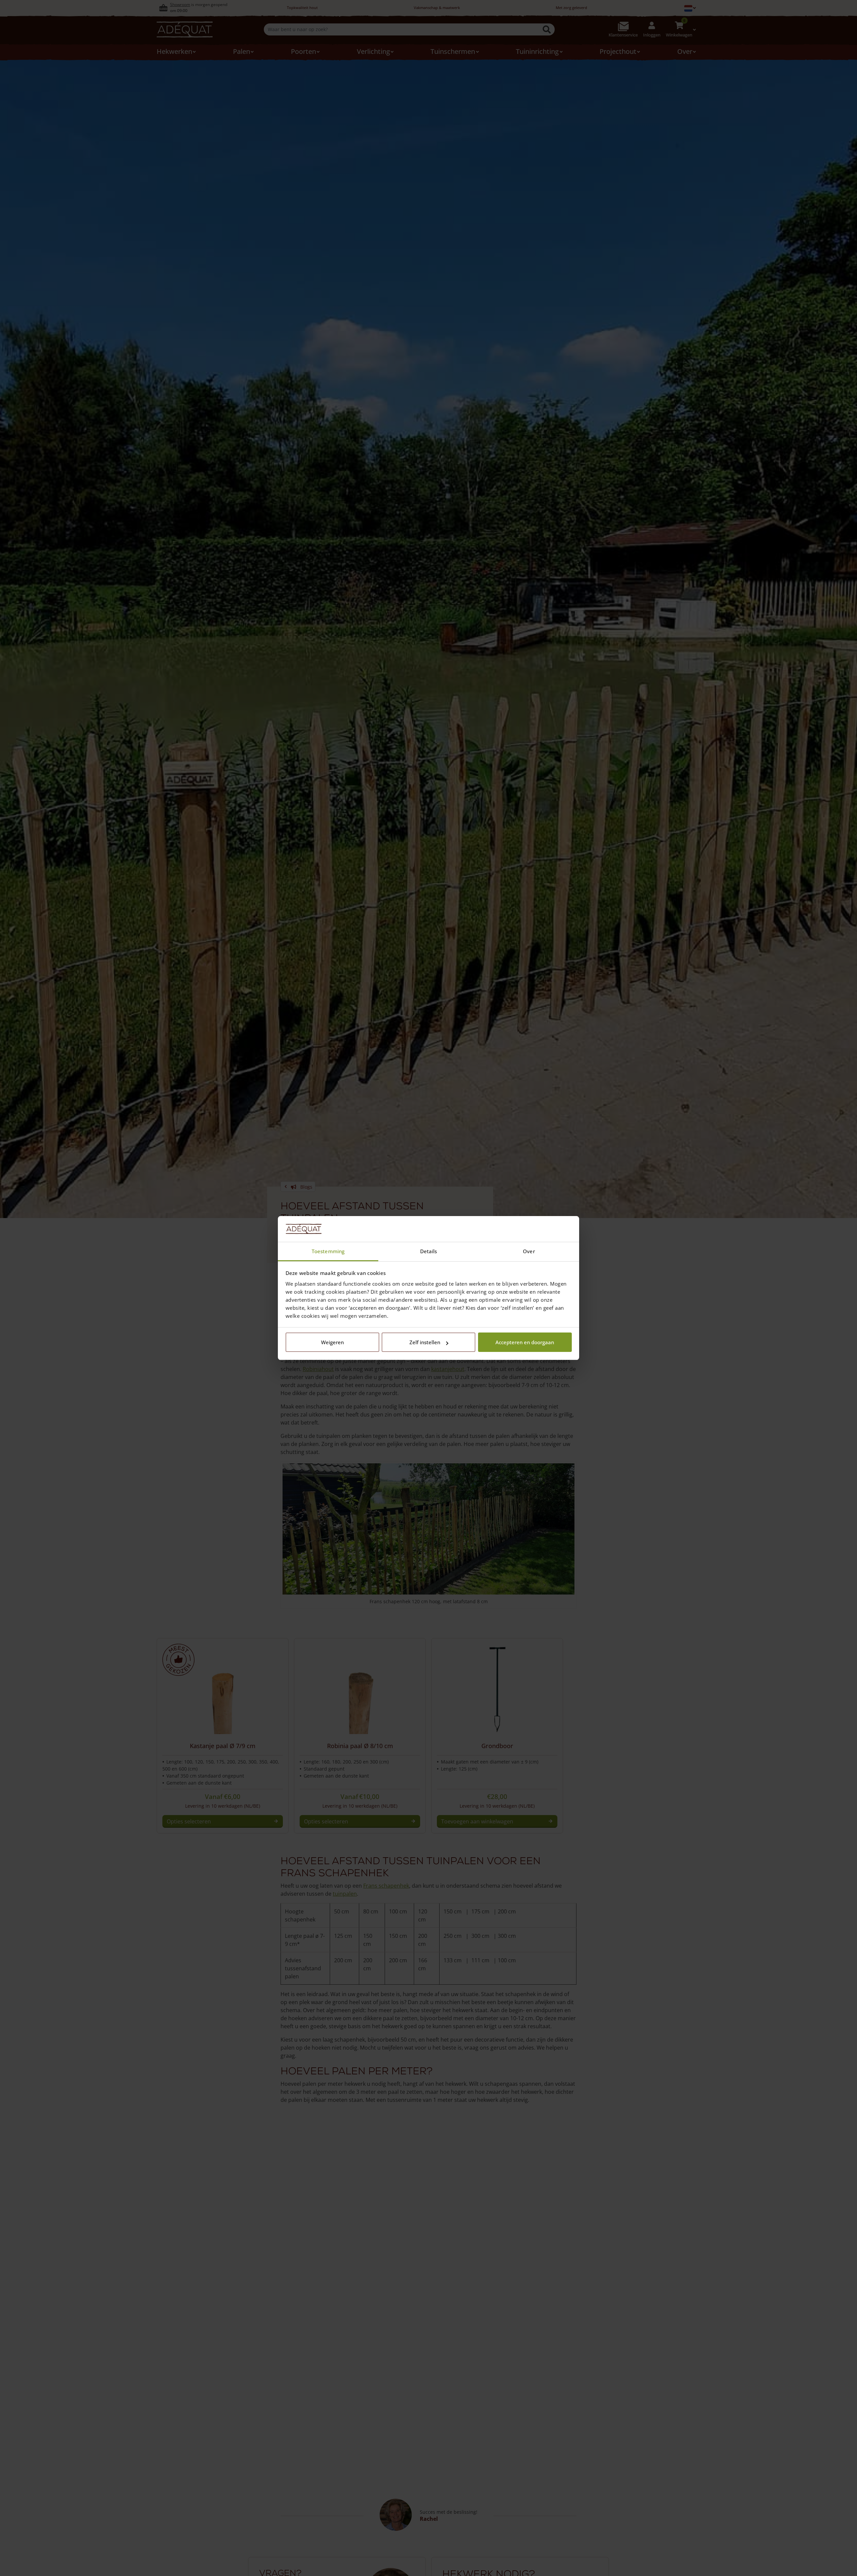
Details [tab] (429, 1251)
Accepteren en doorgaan (525, 1342)
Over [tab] (529, 1251)
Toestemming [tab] (328, 1251)
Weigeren (332, 1342)
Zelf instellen (425, 1342)
